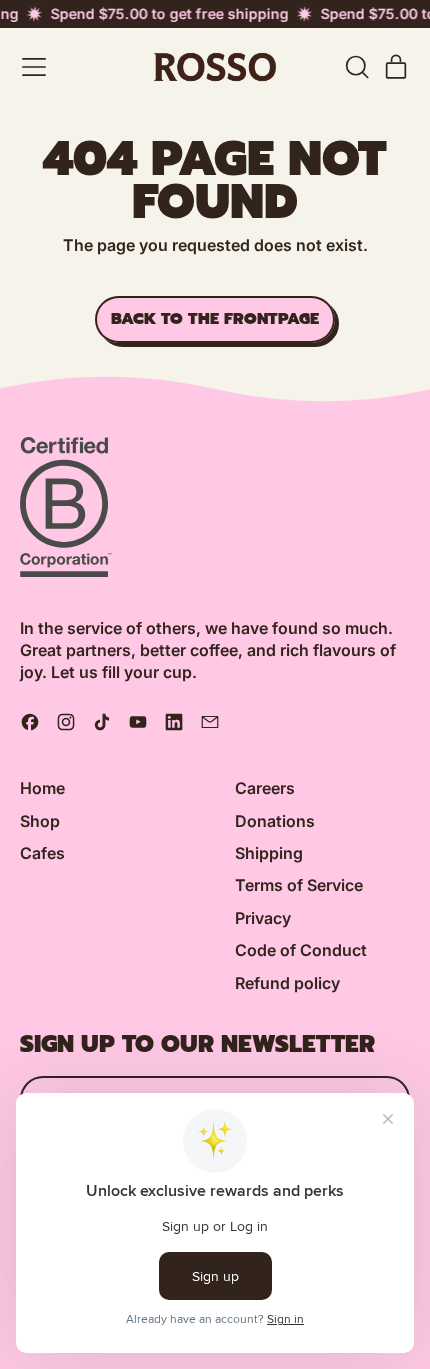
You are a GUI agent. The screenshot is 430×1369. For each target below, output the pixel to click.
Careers (265, 788)
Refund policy (287, 983)
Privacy (263, 918)
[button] (356, 67)
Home (42, 788)
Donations (275, 821)
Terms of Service (299, 885)
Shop (40, 821)
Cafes (42, 853)
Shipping (269, 853)
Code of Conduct (301, 950)
